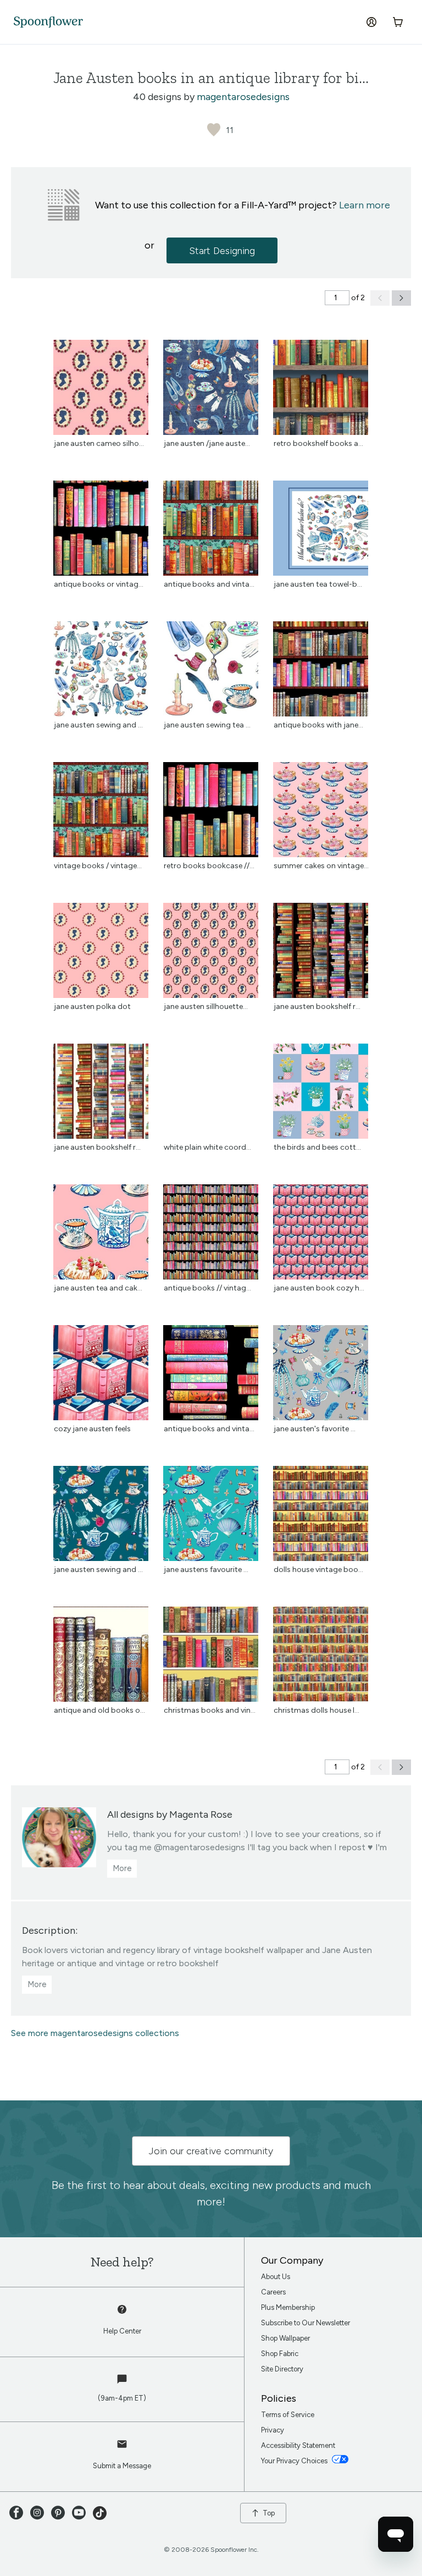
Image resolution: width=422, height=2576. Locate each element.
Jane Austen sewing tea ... (207, 725)
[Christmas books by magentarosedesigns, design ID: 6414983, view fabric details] (211, 1699)
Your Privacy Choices (295, 2461)
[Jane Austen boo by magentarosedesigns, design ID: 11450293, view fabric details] (101, 1136)
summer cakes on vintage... (321, 866)
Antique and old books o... (99, 1710)
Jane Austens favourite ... (206, 1570)
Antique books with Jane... (318, 725)
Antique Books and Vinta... (209, 584)
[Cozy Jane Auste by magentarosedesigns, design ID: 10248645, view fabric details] (101, 1417)
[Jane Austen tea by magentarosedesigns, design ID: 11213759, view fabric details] (101, 1276)
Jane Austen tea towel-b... (318, 584)
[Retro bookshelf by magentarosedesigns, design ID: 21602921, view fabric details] (321, 432)
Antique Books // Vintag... (207, 1288)
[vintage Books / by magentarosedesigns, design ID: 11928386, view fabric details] (101, 854)
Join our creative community (211, 2151)
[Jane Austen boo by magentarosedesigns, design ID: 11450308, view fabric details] (321, 995)
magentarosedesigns (243, 97)
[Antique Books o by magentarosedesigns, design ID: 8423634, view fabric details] (101, 573)
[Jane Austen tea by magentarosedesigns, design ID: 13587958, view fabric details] (321, 573)
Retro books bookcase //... (209, 866)
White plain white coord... (207, 1147)
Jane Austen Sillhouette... (206, 1006)
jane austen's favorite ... (315, 1429)
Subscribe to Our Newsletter (306, 2323)
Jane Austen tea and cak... (98, 1288)
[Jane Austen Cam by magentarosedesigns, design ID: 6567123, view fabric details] (101, 432)
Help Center (122, 2331)
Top (269, 2513)
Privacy (273, 2430)
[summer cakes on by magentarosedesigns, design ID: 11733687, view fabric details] (321, 854)
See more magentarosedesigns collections (95, 2033)
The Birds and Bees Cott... (317, 1147)
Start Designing (222, 251)
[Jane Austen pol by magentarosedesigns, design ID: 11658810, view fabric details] (101, 995)
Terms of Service (288, 2415)
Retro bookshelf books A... (318, 443)
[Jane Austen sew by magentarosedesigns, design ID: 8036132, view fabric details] (101, 1558)
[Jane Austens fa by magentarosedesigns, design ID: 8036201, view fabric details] (211, 1558)
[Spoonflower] (48, 22)
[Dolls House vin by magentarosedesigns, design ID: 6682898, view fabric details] (321, 1558)
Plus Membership (288, 2307)
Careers (273, 2292)
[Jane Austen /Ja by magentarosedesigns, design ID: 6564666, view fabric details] (211, 432)
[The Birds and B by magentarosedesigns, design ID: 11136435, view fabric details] (321, 1136)
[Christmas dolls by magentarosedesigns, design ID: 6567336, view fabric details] (321, 1699)
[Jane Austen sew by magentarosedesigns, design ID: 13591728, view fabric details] (211, 713)
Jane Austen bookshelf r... (317, 1006)
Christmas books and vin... (210, 1710)
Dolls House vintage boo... (318, 1570)
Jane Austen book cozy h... (319, 1288)
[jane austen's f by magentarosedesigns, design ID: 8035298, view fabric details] (321, 1417)
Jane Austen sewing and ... (98, 725)
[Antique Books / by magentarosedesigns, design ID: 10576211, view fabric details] (211, 1276)
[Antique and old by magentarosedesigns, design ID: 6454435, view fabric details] (101, 1699)
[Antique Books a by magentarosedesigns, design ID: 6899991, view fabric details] (211, 573)
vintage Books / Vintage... (98, 866)
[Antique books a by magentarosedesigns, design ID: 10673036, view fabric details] (211, 1417)
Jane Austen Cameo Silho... (99, 443)
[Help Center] (122, 2315)
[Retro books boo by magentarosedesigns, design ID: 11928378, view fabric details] (211, 854)
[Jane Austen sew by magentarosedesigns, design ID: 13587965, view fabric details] (101, 713)
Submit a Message (122, 2466)
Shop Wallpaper (285, 2338)
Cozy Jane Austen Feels (92, 1429)
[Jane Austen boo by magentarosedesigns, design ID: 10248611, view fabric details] (321, 1276)
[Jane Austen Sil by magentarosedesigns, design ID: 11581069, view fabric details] (211, 995)
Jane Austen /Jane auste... (207, 443)
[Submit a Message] (122, 2450)
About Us (276, 2277)
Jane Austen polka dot (92, 1006)
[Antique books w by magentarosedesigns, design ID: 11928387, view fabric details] (321, 713)
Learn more (365, 205)
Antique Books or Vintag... (99, 584)
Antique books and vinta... (209, 1429)
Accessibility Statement (298, 2445)
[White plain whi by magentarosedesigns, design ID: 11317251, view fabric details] (211, 1136)
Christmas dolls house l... (316, 1710)
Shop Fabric (280, 2354)
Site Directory (282, 2369)
